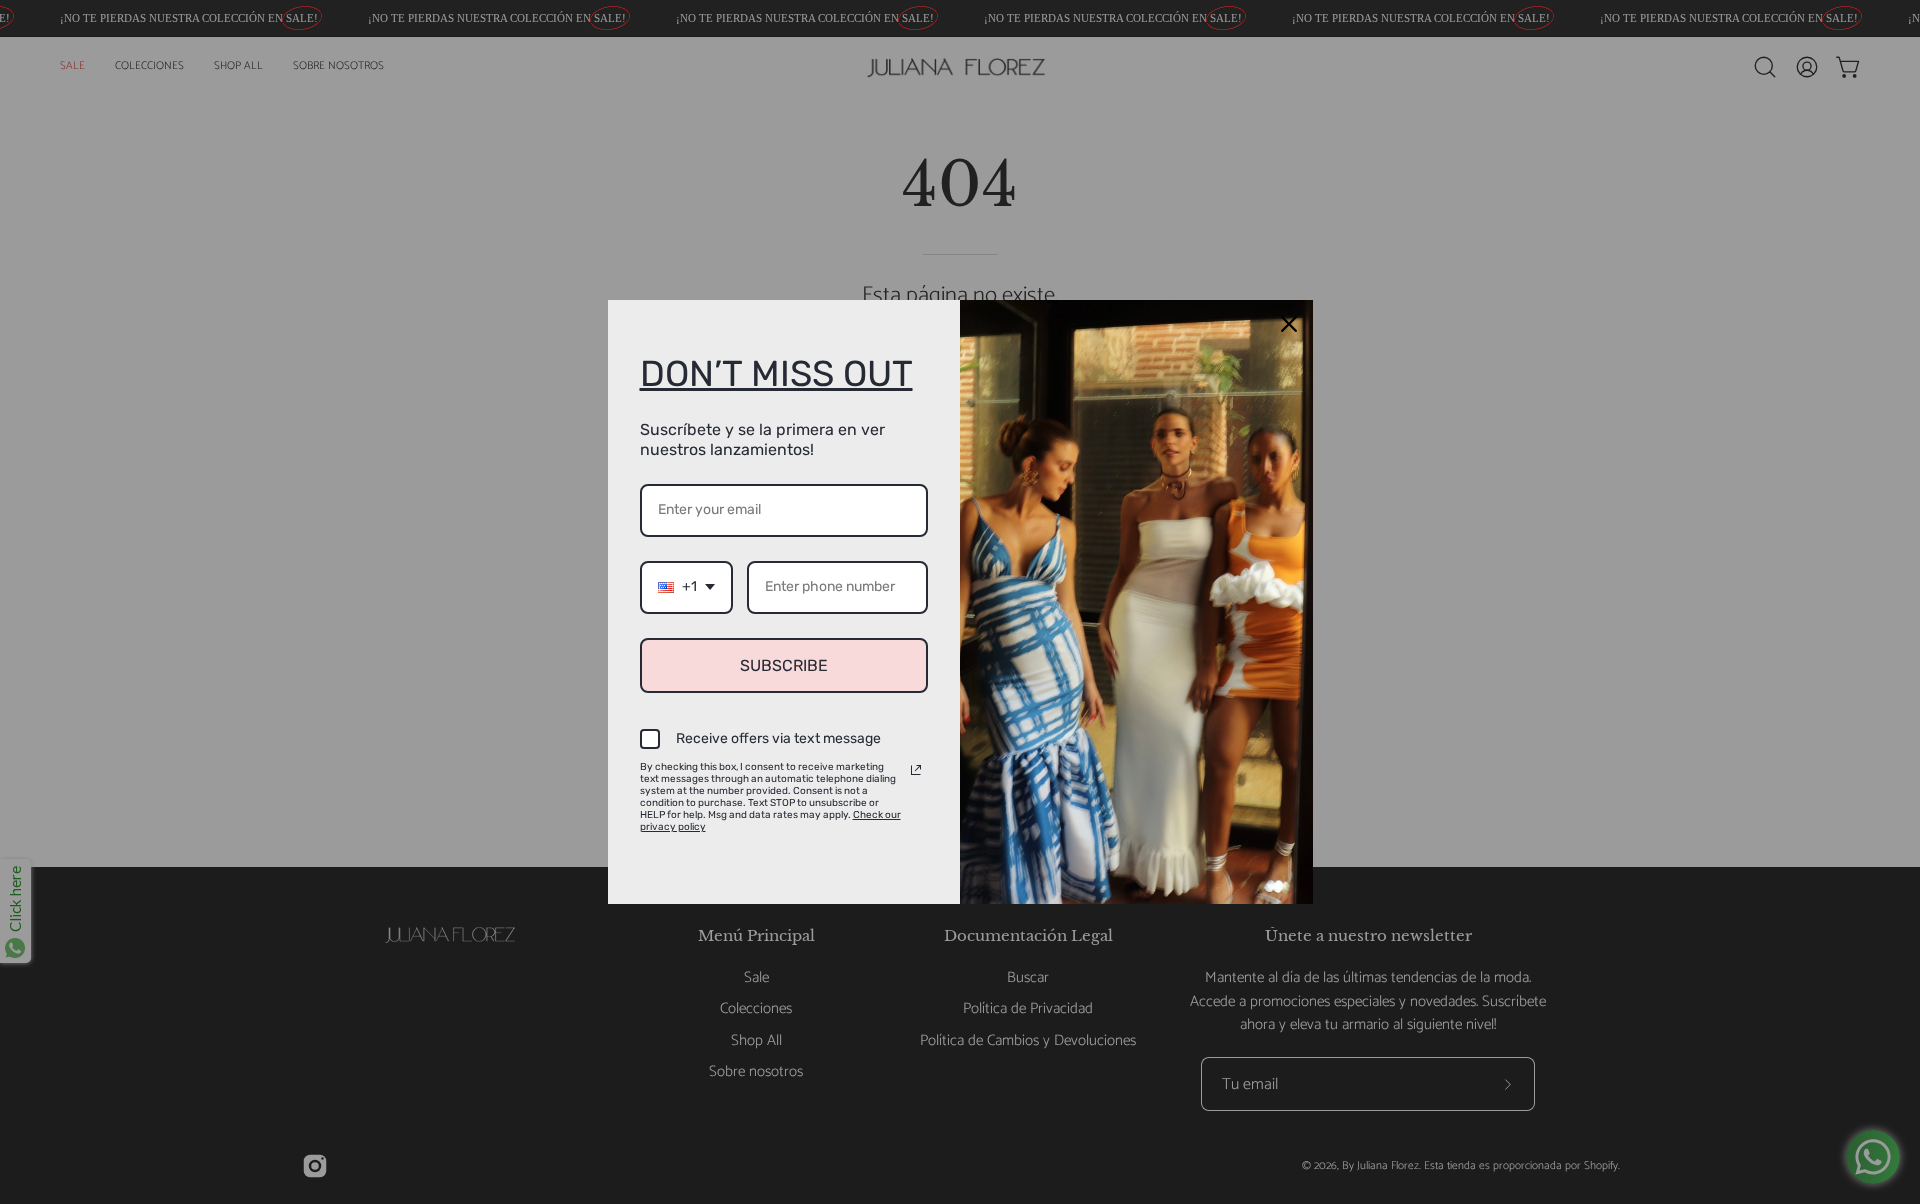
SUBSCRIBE (784, 665)
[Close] (1289, 324)
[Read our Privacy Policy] (916, 770)
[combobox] (686, 587)
